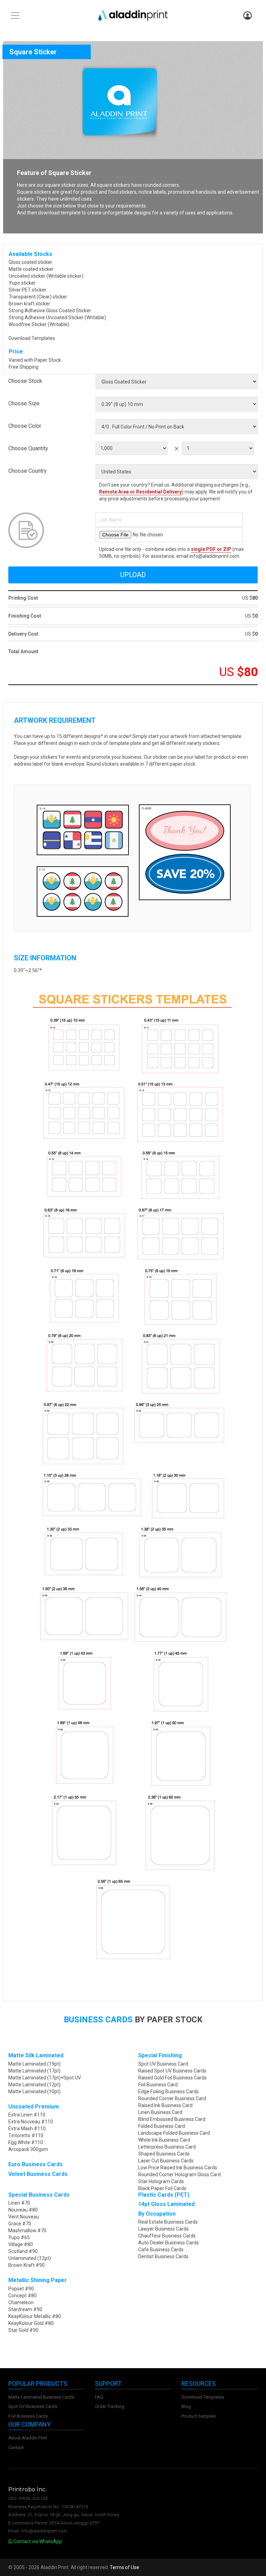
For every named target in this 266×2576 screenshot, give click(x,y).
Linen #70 (19, 2203)
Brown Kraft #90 (26, 2265)
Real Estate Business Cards (168, 2222)
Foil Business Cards (28, 2416)
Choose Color (25, 426)
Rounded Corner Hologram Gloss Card (179, 2175)
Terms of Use (125, 2567)
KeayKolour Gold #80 (31, 2323)
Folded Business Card (162, 2126)
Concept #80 (23, 2296)
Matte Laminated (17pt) (34, 2071)
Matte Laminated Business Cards (41, 2397)
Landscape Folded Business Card (174, 2133)
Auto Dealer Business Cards (169, 2243)
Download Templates (32, 338)
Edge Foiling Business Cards (169, 2092)
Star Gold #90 (23, 2330)
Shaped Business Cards (164, 2154)
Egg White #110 (26, 2142)
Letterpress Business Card (167, 2147)
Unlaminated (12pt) (30, 2258)
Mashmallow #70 (27, 2231)
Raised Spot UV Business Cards (172, 2071)
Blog (186, 2406)
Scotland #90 (23, 2251)
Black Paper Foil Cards (162, 2188)
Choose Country (28, 471)
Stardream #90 (25, 2309)
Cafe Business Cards (161, 2250)
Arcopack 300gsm (28, 2149)
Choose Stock (25, 381)
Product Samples (199, 2416)
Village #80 (21, 2244)
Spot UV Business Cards (33, 2406)
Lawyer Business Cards (163, 2229)
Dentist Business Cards (163, 2256)
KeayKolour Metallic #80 (35, 2316)
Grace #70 (20, 2224)
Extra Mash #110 (27, 2129)
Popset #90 (21, 2289)
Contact (16, 2448)
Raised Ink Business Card (165, 2105)
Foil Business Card (158, 2085)
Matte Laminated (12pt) (34, 2085)
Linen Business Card (160, 2112)
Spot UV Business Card (163, 2064)
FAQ (99, 2397)
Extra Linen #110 (27, 2115)
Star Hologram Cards (161, 2181)
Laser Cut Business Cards (166, 2161)
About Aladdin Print (28, 2438)
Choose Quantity (28, 448)
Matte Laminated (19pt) (34, 2064)
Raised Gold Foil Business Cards (172, 2078)
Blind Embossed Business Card (172, 2119)
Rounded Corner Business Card (172, 2098)
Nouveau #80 (23, 2210)
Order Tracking (110, 2406)
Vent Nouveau (24, 2217)
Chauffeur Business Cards (167, 2236)
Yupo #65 (19, 2237)
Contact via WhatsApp (37, 2541)
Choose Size (24, 403)
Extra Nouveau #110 (31, 2122)
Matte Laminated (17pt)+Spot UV (45, 2078)
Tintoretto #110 (26, 2135)
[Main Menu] (15, 16)
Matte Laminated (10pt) (34, 2092)
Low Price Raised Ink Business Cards (178, 2168)
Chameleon (21, 2302)
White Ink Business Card (164, 2140)
